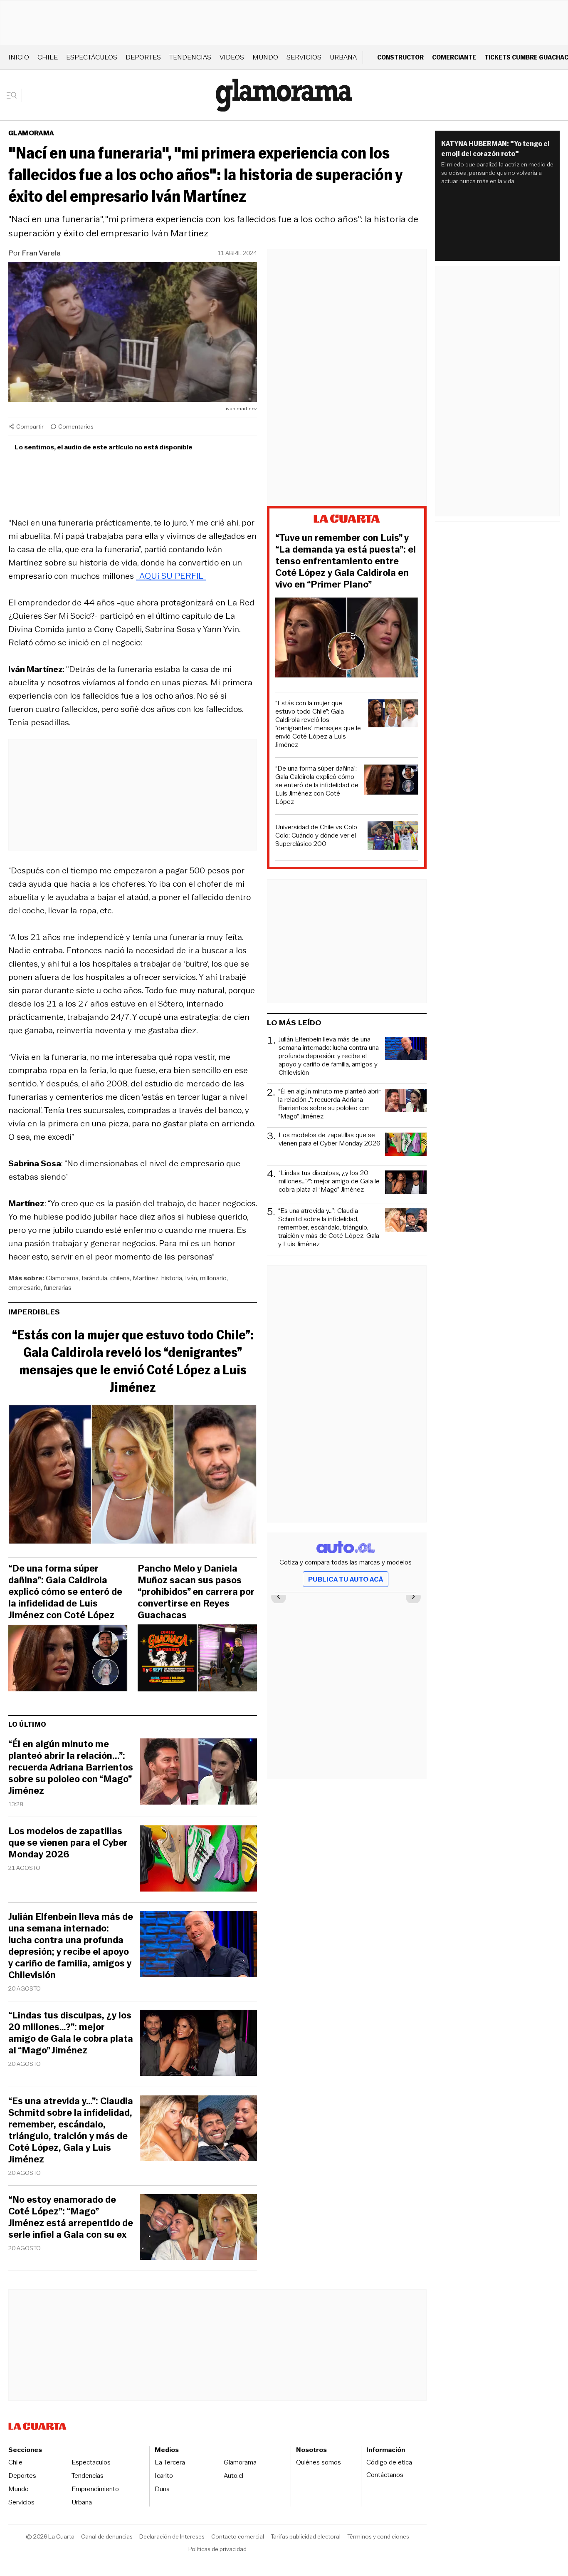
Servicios (304, 57)
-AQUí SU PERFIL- (171, 576)
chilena (120, 1278)
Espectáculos (92, 57)
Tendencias (190, 57)
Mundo (265, 57)
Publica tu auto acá (346, 1579)
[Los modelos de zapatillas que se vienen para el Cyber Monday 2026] (198, 1860)
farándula (94, 1278)
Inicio (19, 57)
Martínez (146, 1278)
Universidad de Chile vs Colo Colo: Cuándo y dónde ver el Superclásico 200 (316, 836)
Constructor (400, 57)
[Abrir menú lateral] (14, 95)
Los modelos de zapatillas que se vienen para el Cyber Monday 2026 (68, 1843)
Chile (48, 57)
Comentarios (76, 426)
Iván (191, 1278)
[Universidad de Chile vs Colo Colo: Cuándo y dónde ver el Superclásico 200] (393, 837)
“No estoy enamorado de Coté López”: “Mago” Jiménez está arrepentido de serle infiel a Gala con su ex (71, 2217)
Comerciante (454, 57)
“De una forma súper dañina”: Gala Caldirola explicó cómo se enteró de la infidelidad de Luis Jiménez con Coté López (65, 1592)
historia (172, 1278)
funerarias (58, 1288)
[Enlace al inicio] (347, 520)
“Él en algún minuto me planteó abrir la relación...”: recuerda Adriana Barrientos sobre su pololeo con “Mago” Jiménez (71, 1768)
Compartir (30, 426)
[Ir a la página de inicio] (284, 95)
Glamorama (31, 133)
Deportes (143, 57)
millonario (213, 1278)
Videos (232, 57)
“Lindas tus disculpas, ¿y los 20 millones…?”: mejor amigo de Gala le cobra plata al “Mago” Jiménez (71, 2033)
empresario (25, 1288)
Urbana (343, 57)
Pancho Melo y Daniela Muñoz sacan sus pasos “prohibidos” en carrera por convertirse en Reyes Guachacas (196, 1592)
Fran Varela (41, 253)
